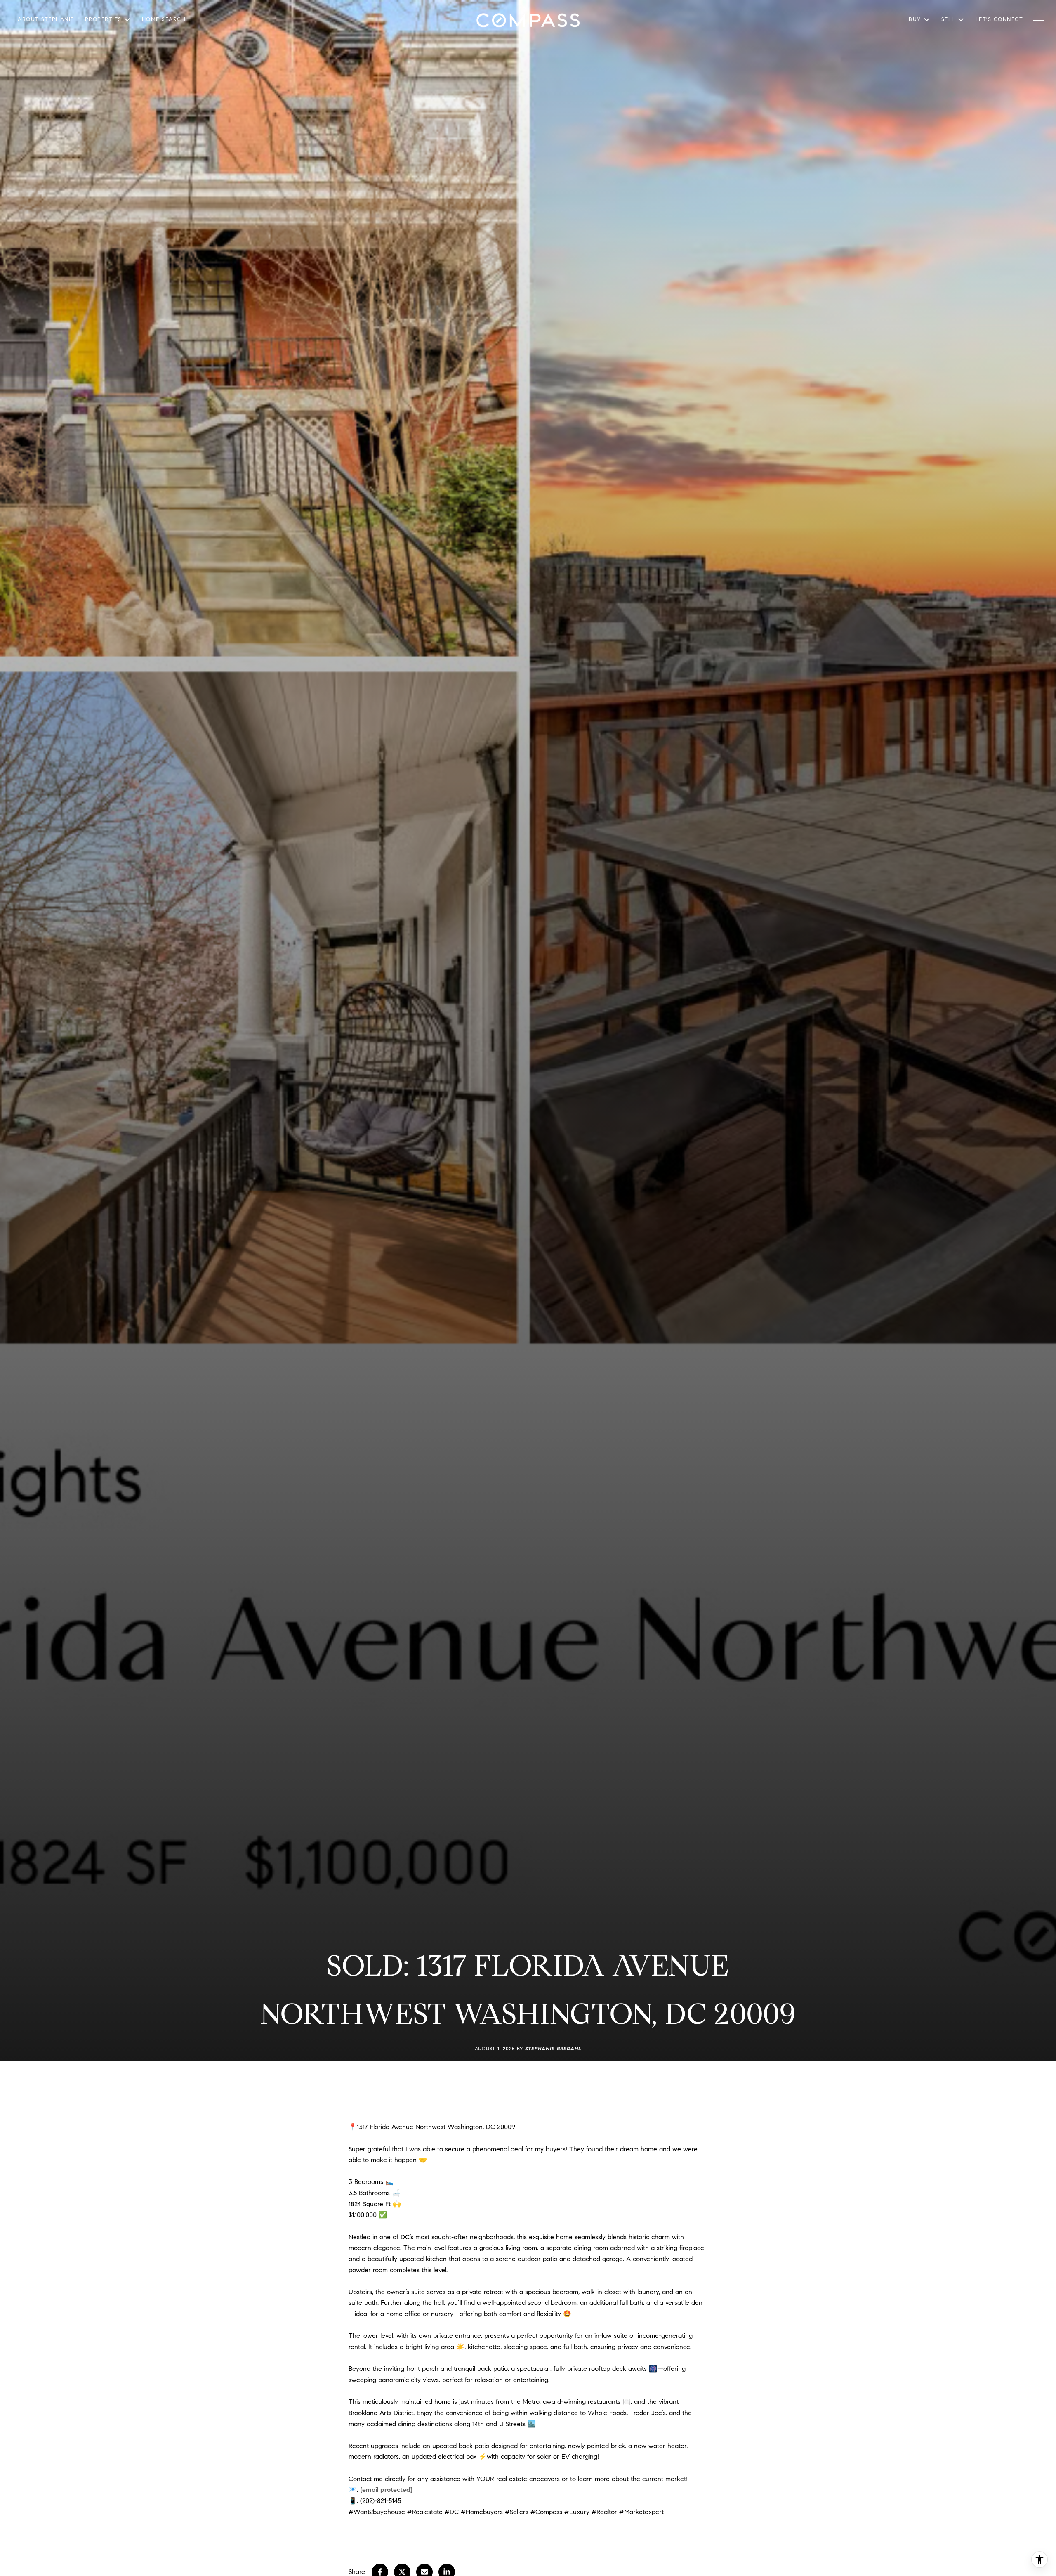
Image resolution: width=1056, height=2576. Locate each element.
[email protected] (386, 2490)
